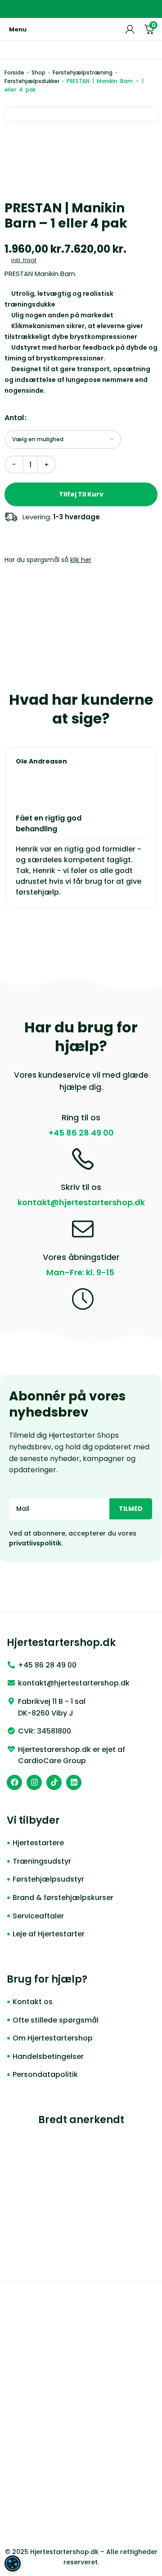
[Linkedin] (74, 1782)
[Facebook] (14, 1782)
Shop (38, 72)
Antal (14, 418)
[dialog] (13, 2563)
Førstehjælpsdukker (32, 81)
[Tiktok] (54, 1782)
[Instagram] (34, 1782)
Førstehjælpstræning (83, 72)
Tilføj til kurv (81, 494)
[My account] (130, 29)
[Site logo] (81, 29)
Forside (14, 72)
